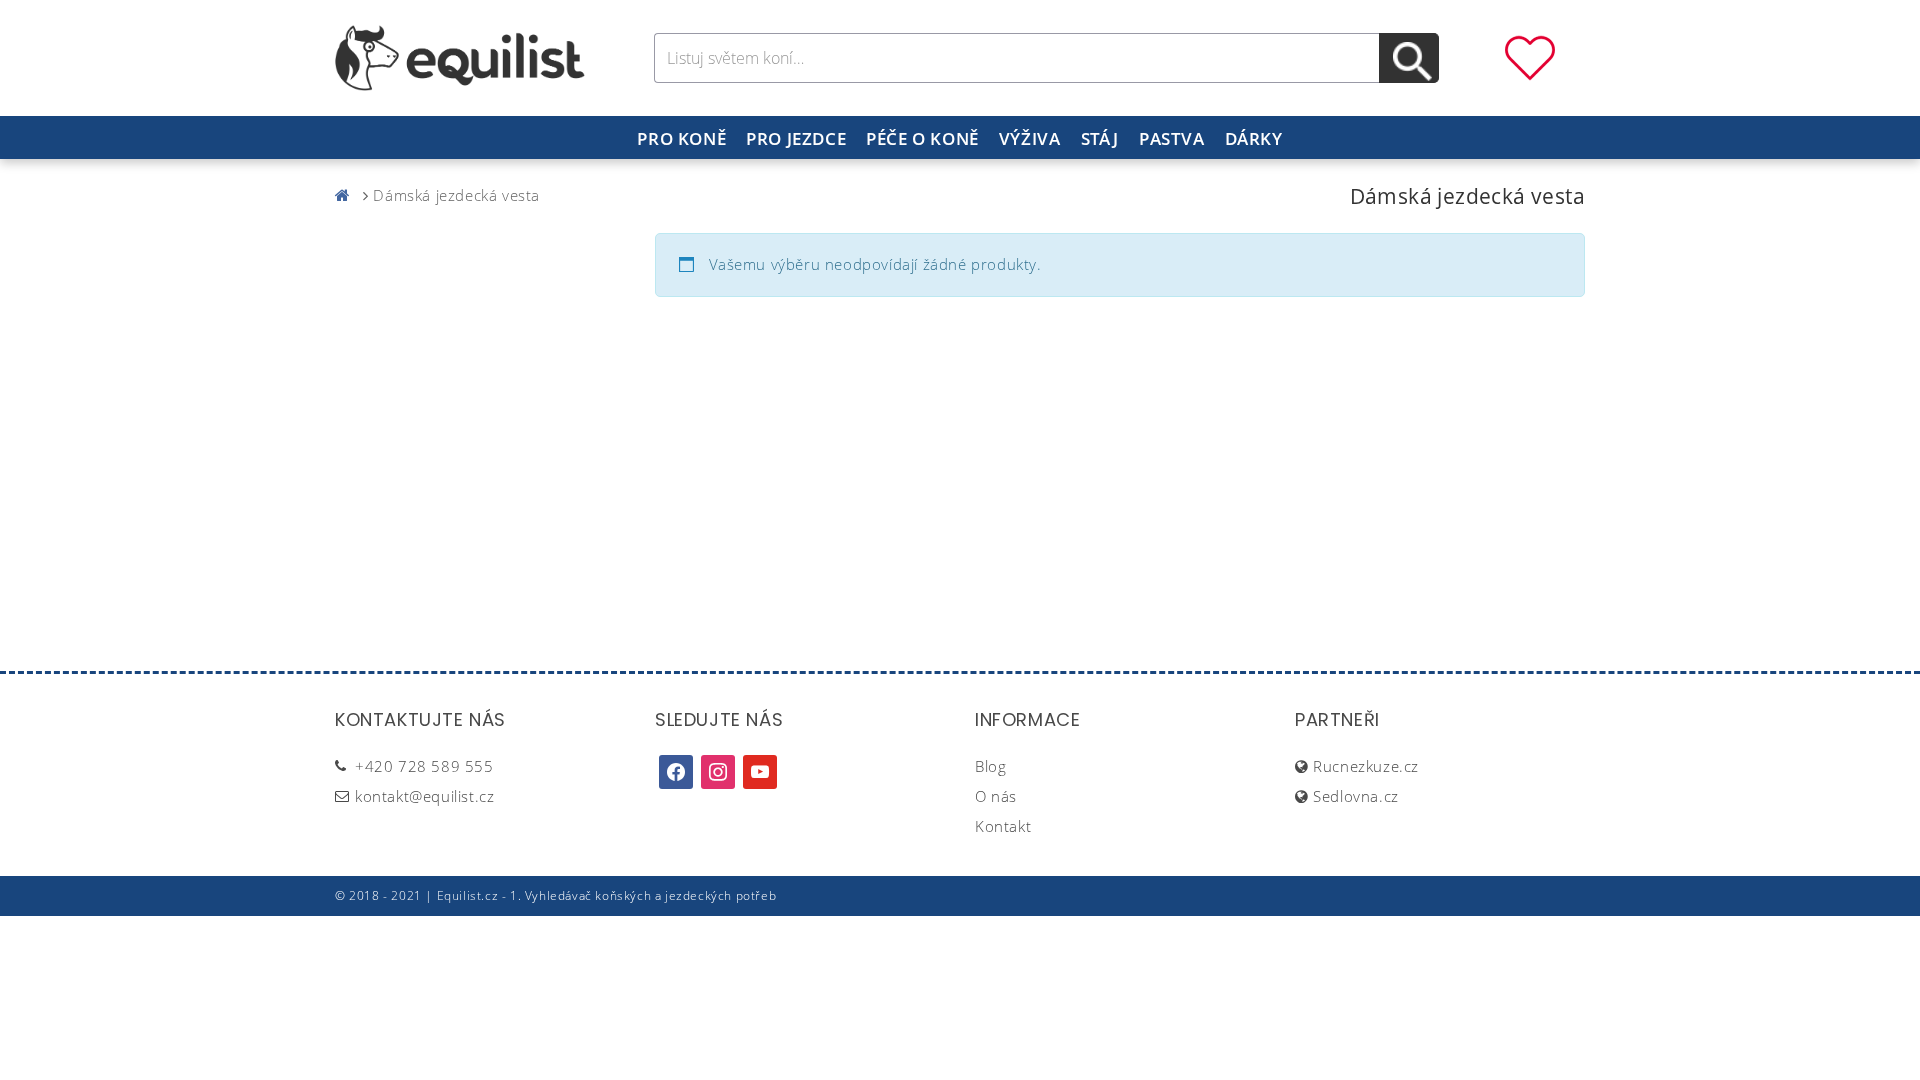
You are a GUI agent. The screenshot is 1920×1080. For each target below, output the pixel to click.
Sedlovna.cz (1356, 796)
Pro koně (681, 138)
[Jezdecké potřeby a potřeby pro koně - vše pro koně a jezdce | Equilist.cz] (347, 195)
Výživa (1030, 138)
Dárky (1254, 138)
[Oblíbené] (1530, 56)
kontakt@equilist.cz (424, 796)
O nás (996, 796)
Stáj (1100, 138)
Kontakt (1003, 826)
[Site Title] (460, 56)
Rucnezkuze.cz (1366, 766)
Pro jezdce (796, 138)
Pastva (1172, 138)
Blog (990, 766)
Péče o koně (922, 138)
